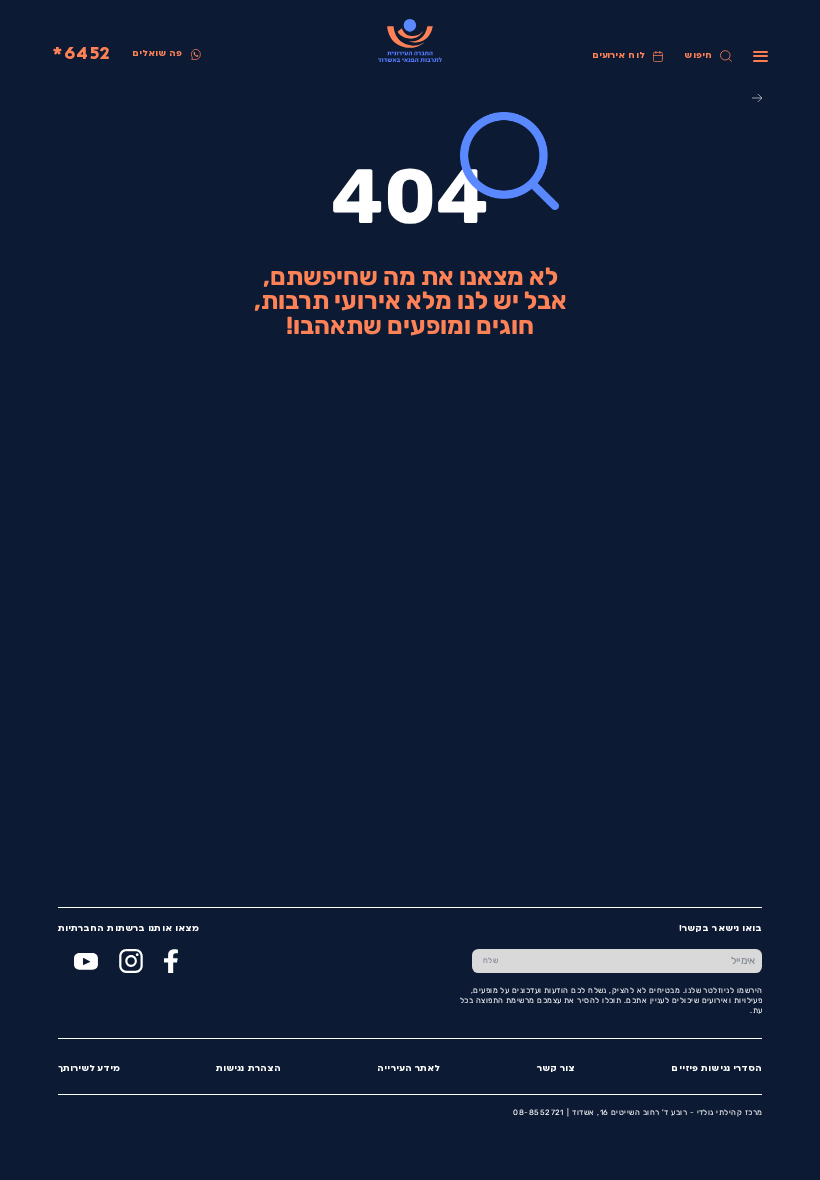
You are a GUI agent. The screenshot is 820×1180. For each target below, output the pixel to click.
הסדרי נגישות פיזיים (716, 1068)
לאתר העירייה (408, 1068)
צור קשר (556, 1068)
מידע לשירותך (89, 1068)
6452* (81, 54)
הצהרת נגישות (248, 1068)
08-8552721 (538, 1112)
